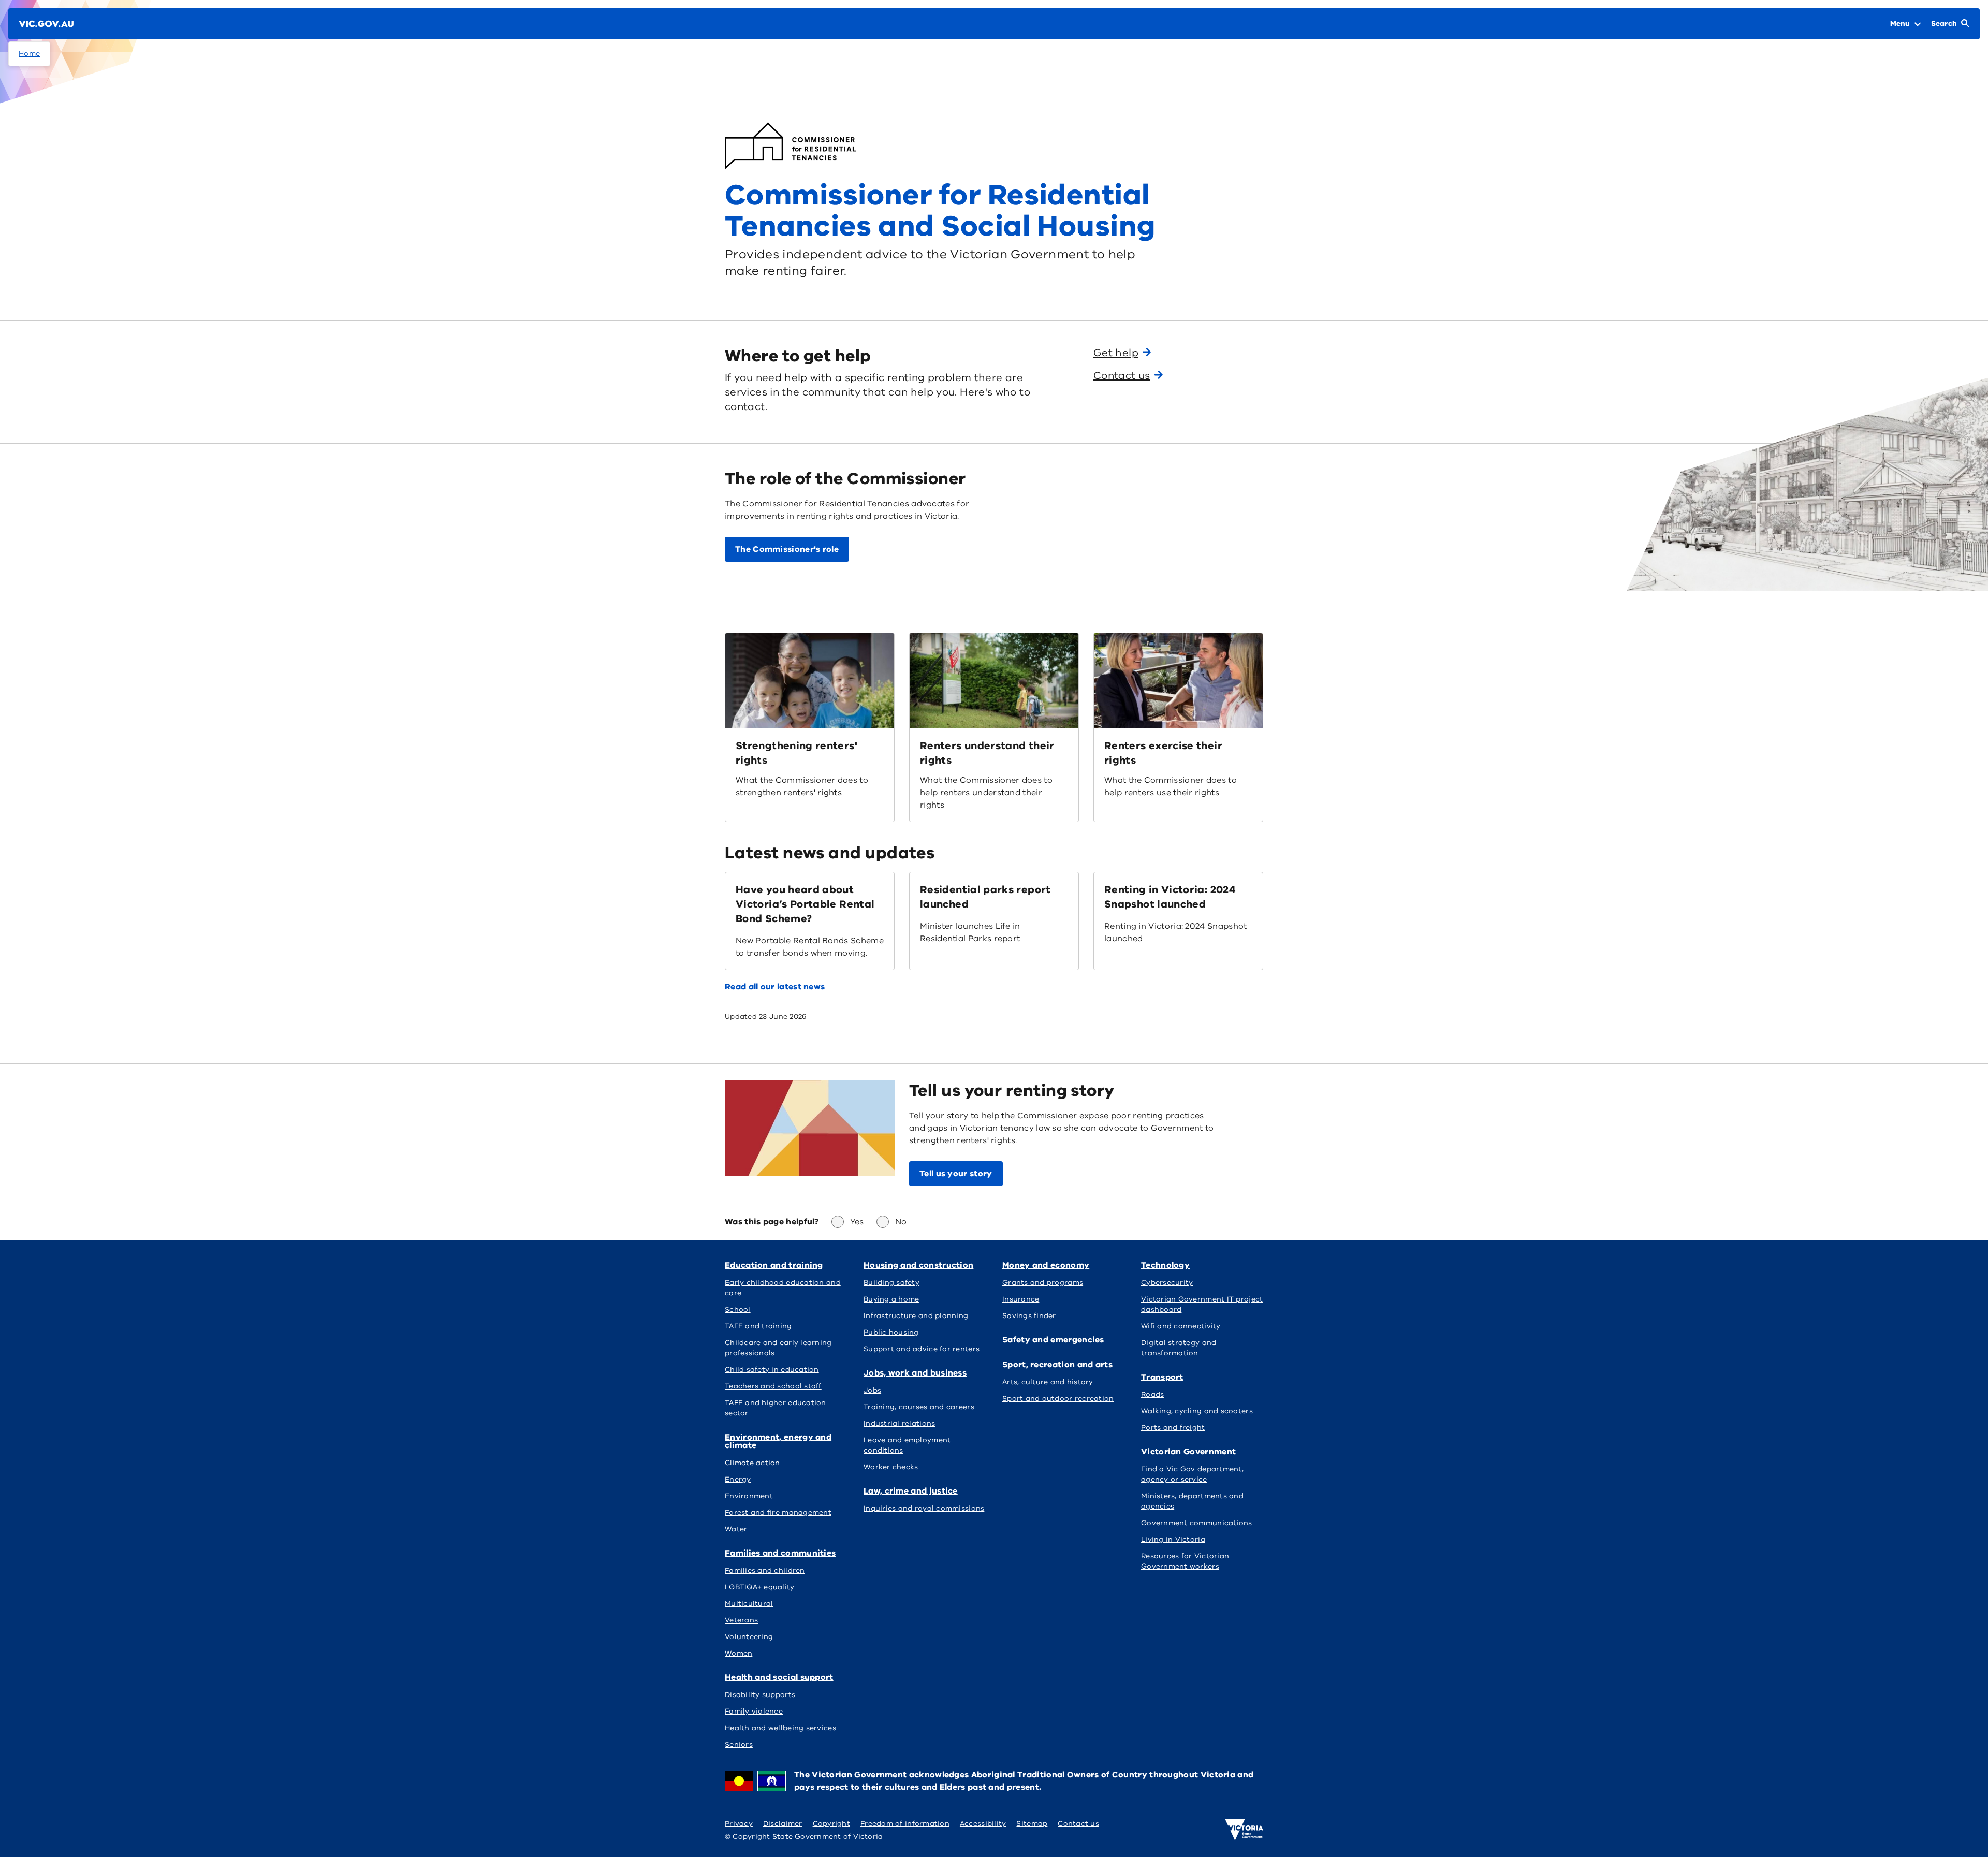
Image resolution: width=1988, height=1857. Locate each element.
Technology (1165, 1265)
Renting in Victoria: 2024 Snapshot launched (1170, 897)
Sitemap (1032, 1824)
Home (29, 54)
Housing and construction (918, 1265)
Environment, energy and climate (778, 1441)
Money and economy (1046, 1265)
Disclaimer (783, 1824)
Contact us (1078, 1824)
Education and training (774, 1265)
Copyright (831, 1824)
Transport (1162, 1377)
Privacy (739, 1824)
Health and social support (779, 1677)
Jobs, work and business (915, 1373)
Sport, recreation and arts (1057, 1365)
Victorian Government (1188, 1452)
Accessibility (983, 1824)
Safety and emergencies (1053, 1340)
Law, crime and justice (911, 1491)
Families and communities (780, 1553)
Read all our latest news (775, 987)
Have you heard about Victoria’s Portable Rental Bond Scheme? (805, 904)
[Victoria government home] (1244, 1830)
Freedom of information (905, 1824)
